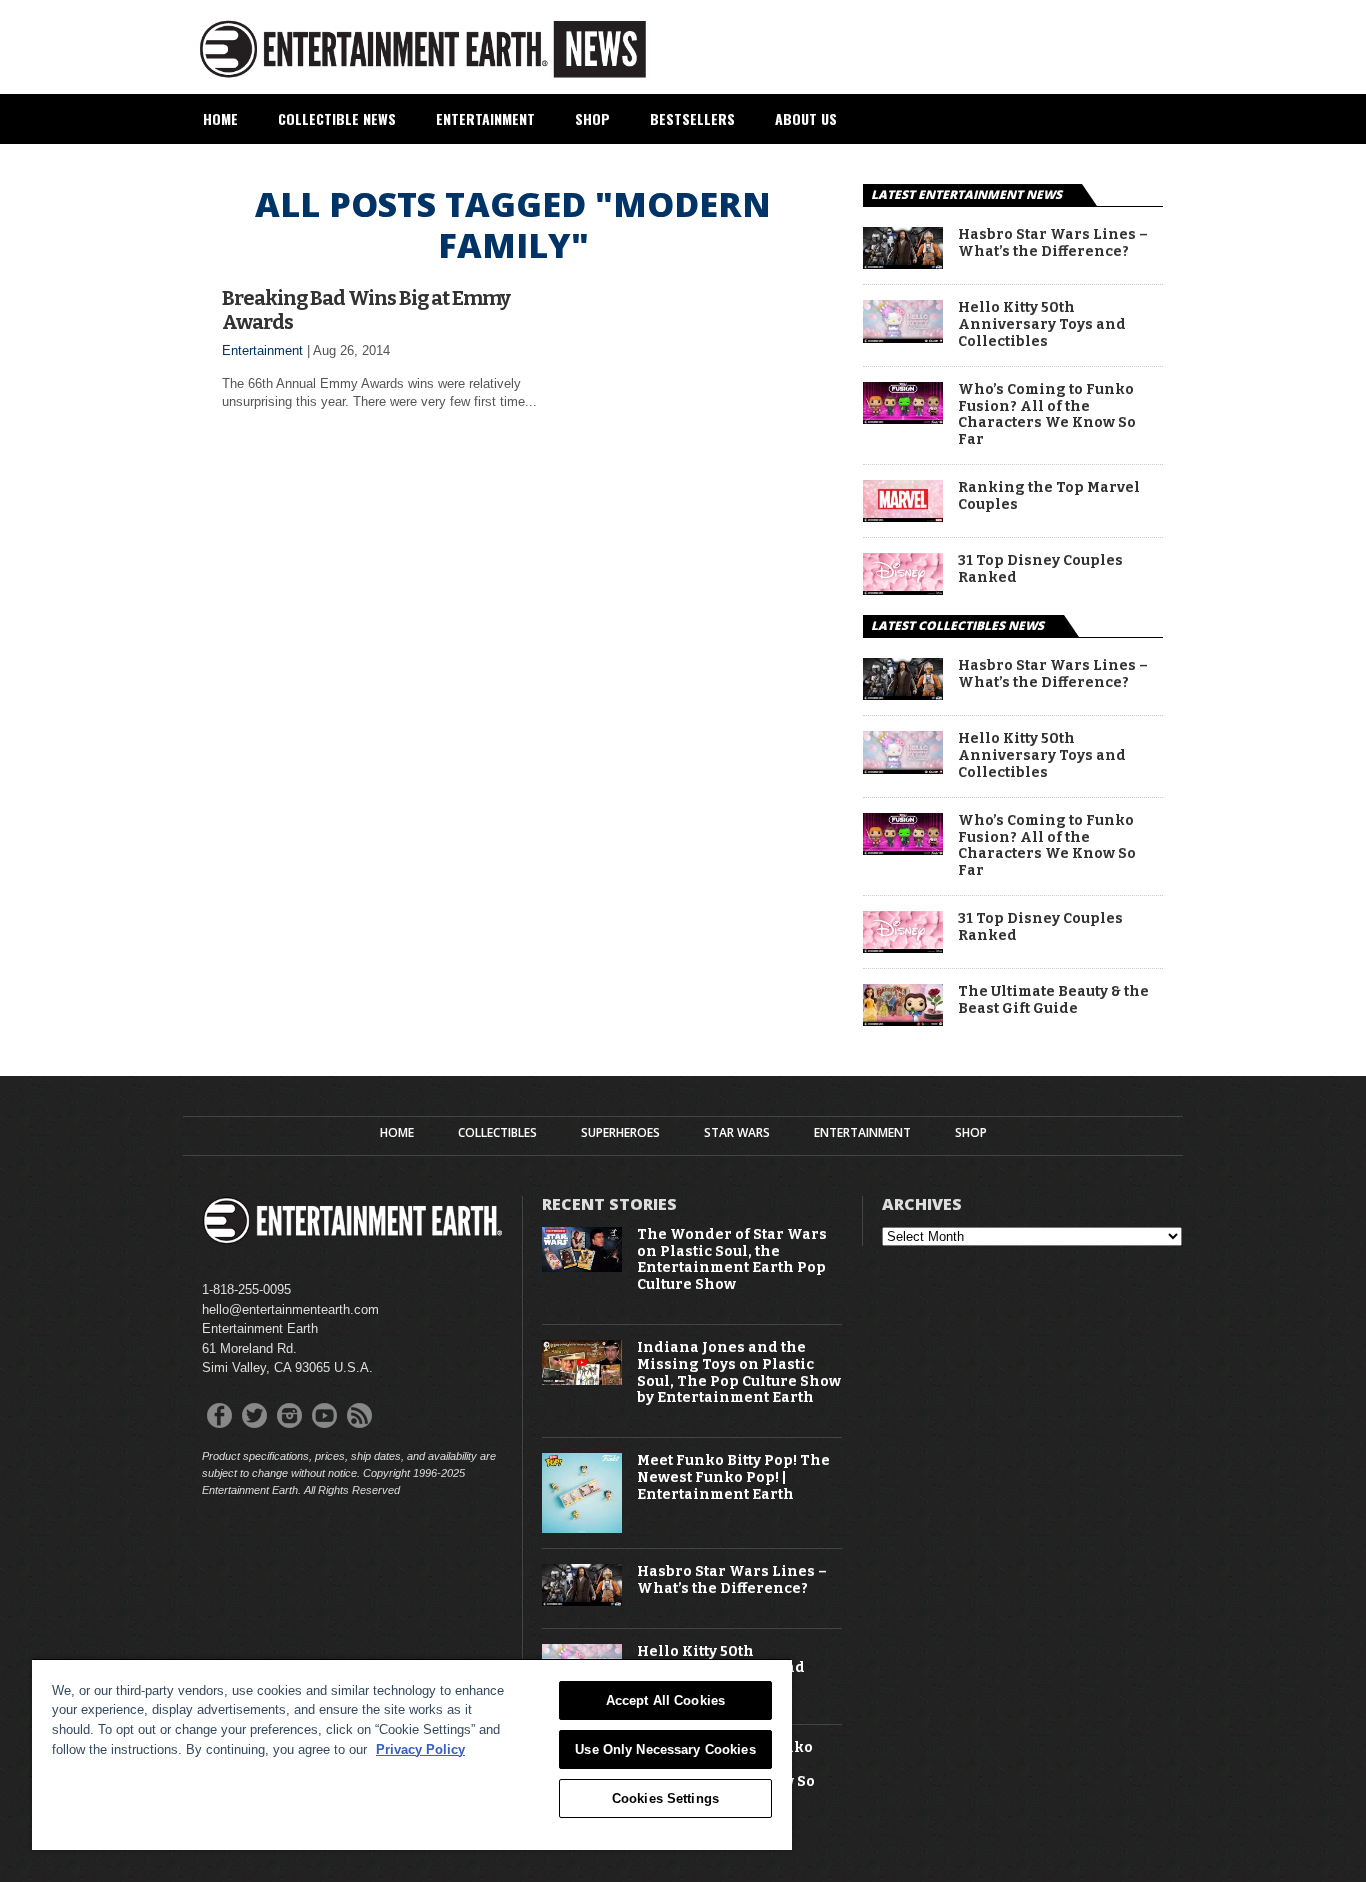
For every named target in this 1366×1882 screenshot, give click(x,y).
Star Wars (737, 1133)
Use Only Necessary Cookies (665, 1749)
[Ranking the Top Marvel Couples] (903, 516)
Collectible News (337, 118)
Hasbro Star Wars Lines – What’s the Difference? (1053, 243)
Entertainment (485, 118)
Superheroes (620, 1133)
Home (220, 118)
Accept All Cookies (665, 1700)
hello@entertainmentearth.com (290, 1309)
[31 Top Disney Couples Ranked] (903, 589)
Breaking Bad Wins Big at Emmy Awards (366, 310)
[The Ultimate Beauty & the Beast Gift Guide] (903, 1020)
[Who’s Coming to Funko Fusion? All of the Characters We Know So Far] (903, 418)
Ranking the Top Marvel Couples (1049, 496)
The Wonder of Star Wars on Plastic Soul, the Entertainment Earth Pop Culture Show (732, 1260)
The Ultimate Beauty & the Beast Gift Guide (1053, 1000)
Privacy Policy (420, 1749)
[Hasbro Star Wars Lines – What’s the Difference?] (903, 263)
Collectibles (497, 1133)
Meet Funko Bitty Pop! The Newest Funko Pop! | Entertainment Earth (733, 1478)
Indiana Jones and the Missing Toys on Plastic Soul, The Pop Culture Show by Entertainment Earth (739, 1373)
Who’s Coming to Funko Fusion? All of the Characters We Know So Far (1047, 415)
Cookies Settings (665, 1798)
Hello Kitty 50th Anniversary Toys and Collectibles (1042, 325)
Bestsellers (692, 118)
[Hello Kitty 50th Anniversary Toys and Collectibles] (903, 337)
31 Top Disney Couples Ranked (1040, 569)
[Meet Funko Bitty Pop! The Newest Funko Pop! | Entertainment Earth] (582, 1528)
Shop (592, 118)
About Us (806, 118)
